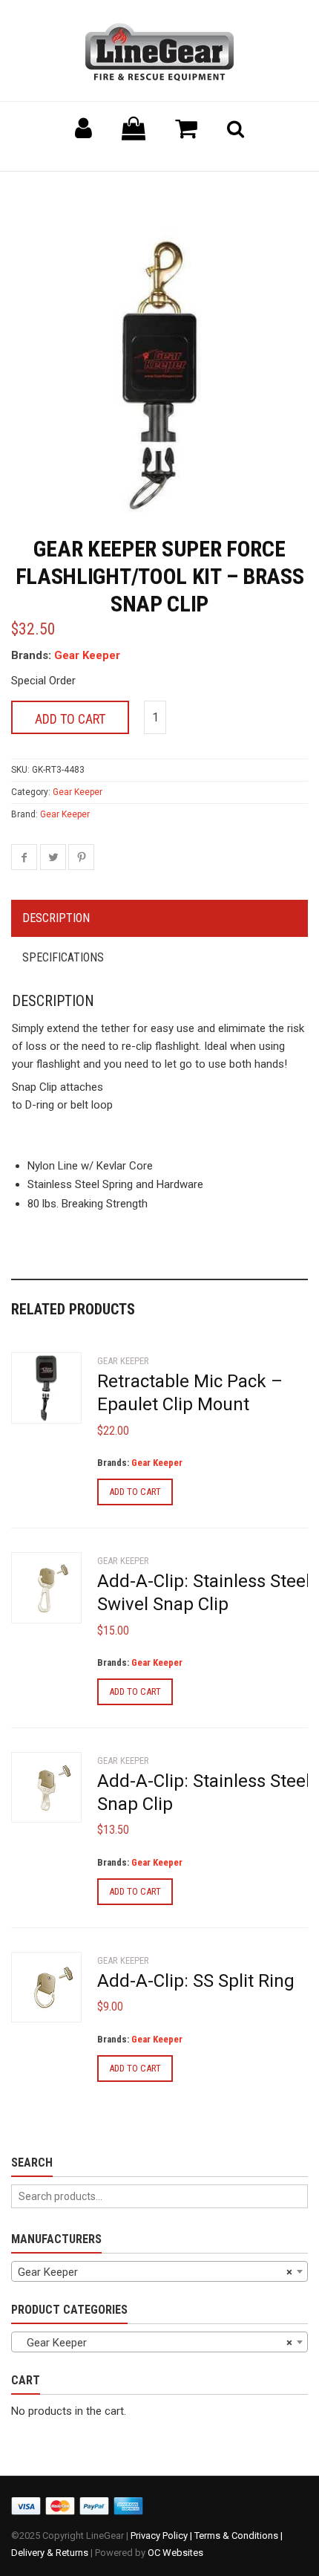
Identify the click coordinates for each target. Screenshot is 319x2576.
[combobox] (159, 2271)
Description (56, 918)
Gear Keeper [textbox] (155, 2272)
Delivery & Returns (50, 2553)
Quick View (41, 1395)
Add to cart (70, 719)
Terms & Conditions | (239, 2536)
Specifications (63, 957)
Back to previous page (82, 190)
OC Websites (175, 2553)
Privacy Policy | (162, 2536)
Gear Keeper (87, 655)
